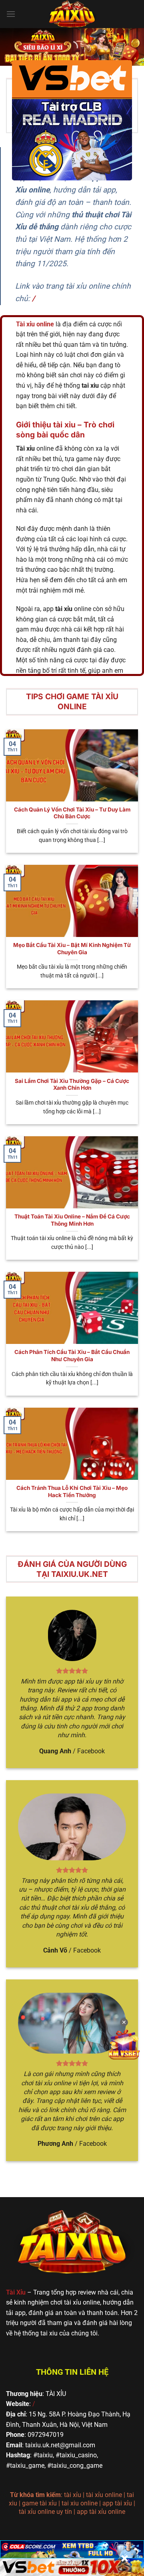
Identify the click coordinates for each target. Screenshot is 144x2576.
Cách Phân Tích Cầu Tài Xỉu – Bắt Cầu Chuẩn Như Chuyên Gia (72, 1356)
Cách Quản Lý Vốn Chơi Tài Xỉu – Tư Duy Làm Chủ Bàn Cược (72, 813)
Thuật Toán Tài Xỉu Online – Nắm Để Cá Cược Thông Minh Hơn (72, 1220)
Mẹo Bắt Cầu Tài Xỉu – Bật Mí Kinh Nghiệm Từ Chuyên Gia (72, 949)
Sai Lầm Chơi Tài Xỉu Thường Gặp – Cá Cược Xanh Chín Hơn (72, 1085)
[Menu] (11, 14)
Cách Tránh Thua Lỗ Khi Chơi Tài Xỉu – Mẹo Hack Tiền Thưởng (72, 1491)
